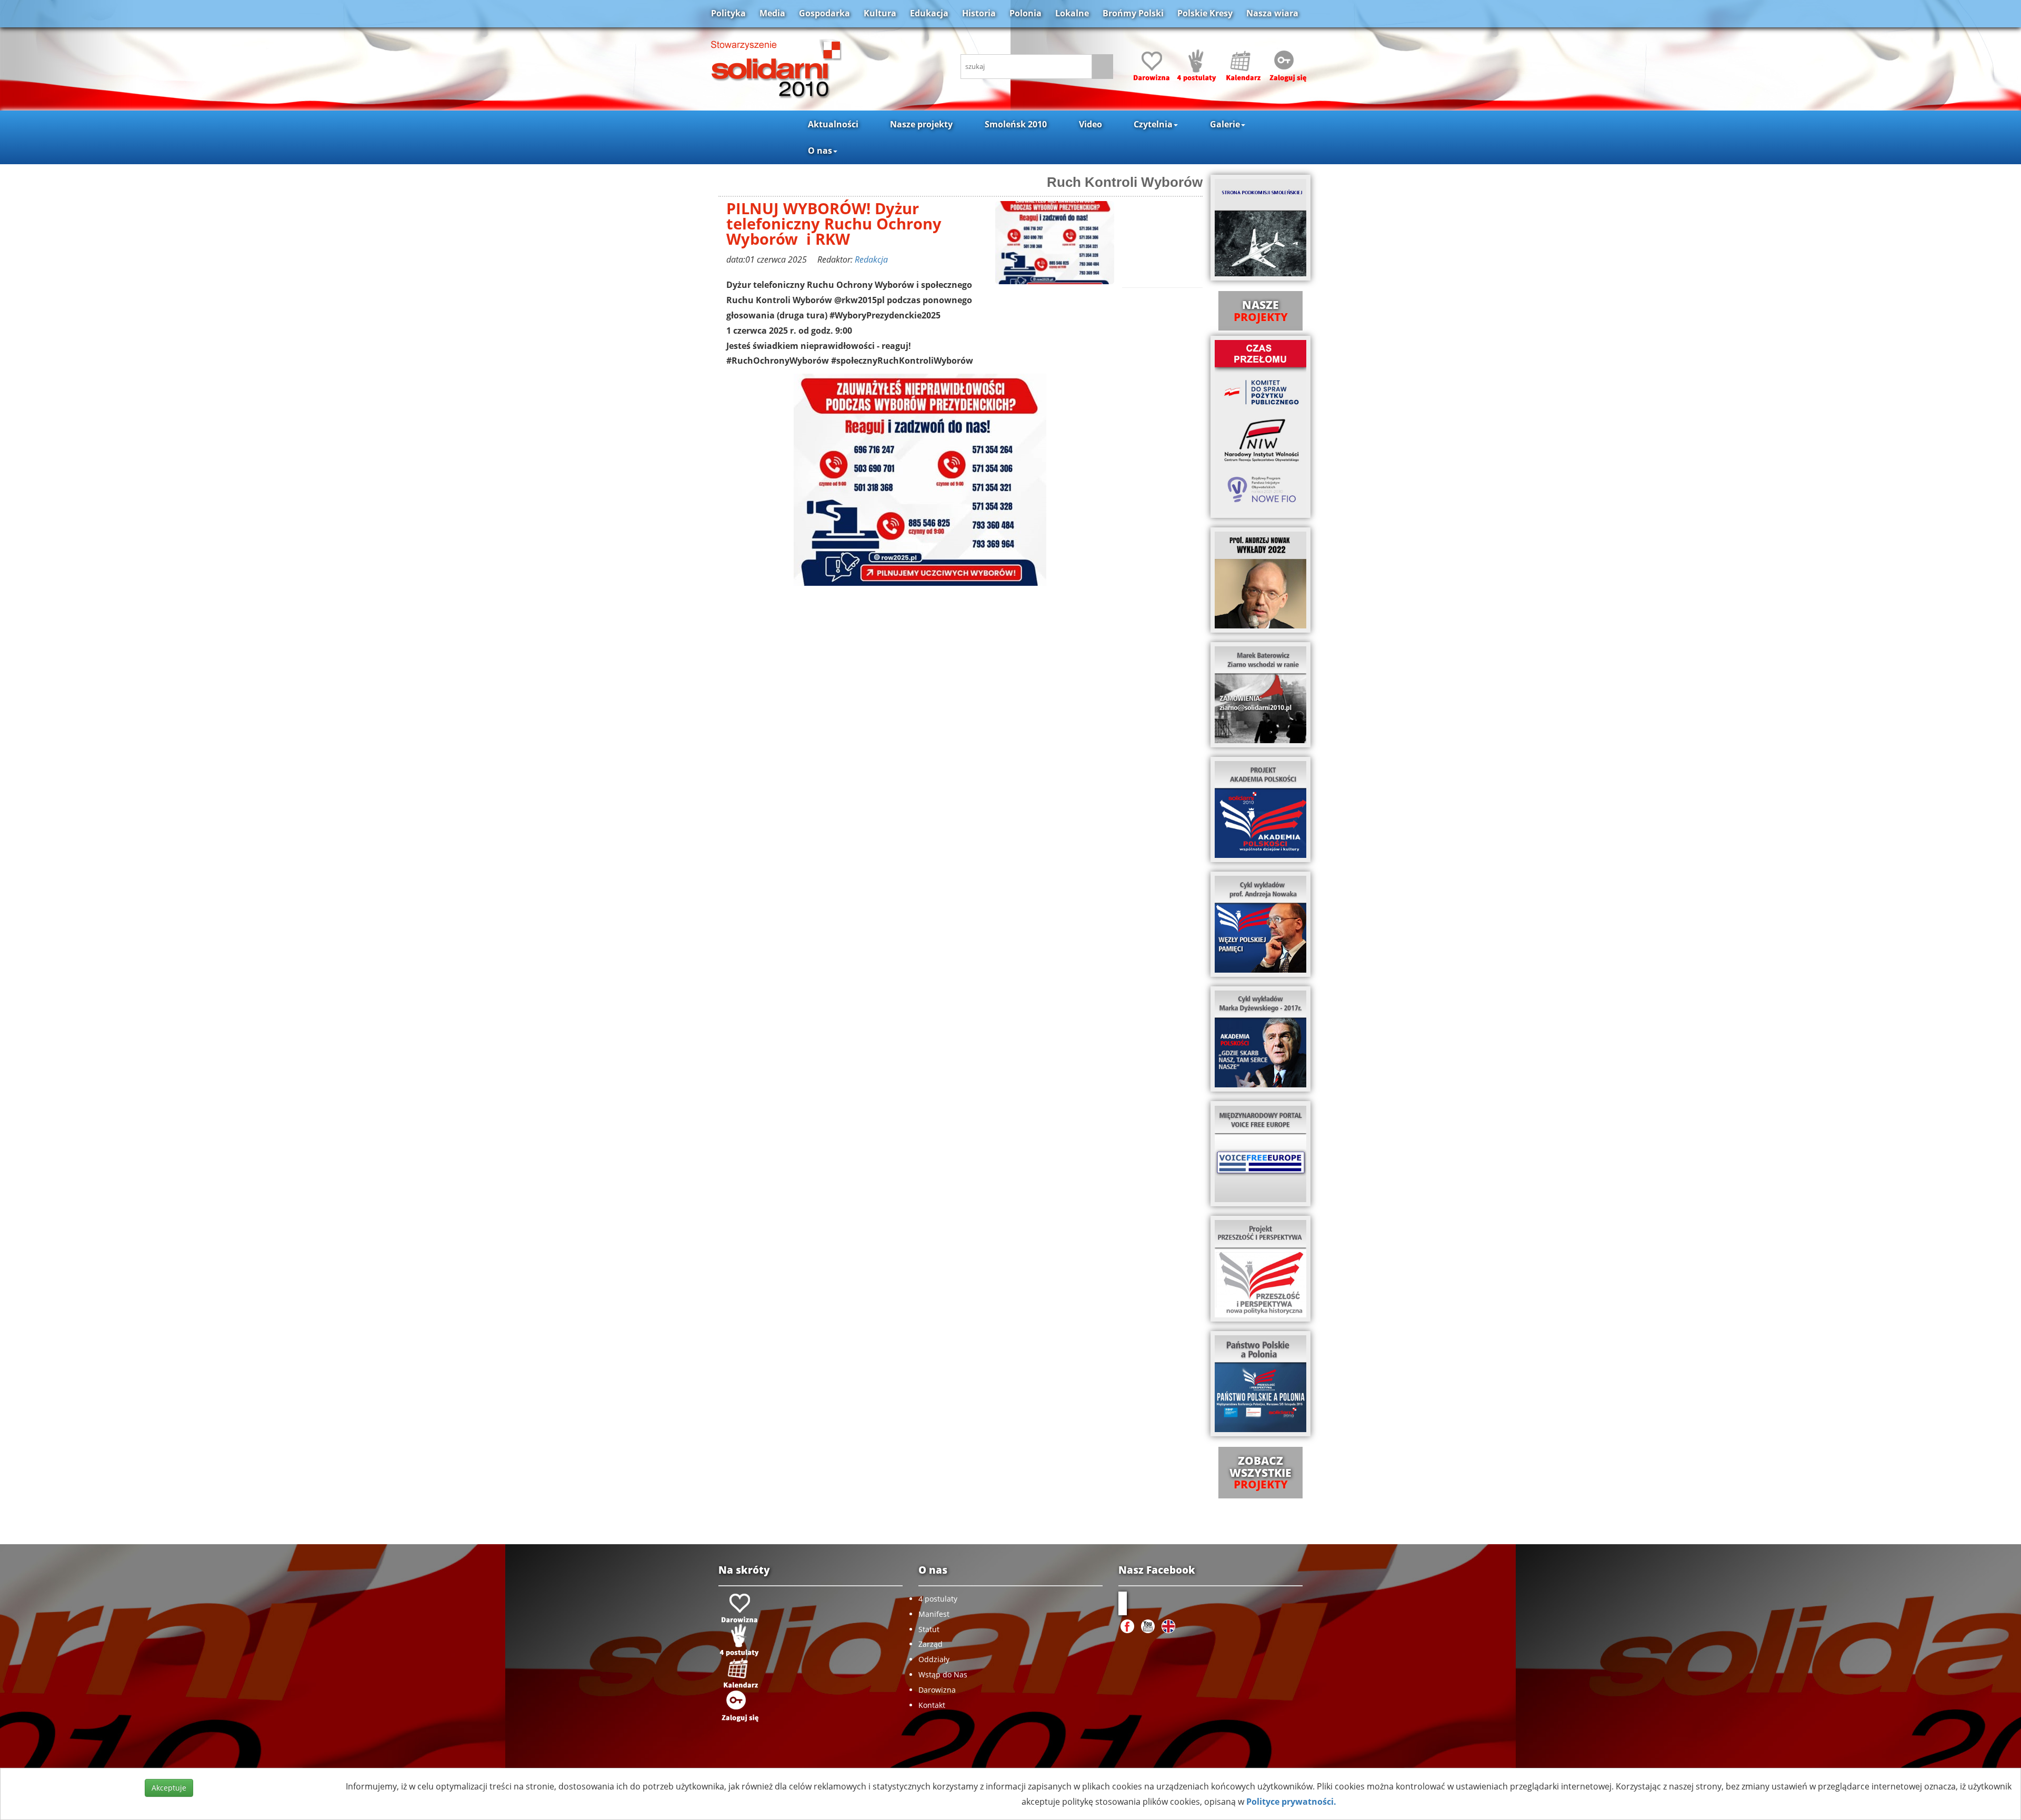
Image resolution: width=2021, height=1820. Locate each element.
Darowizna (937, 1690)
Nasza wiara (1272, 13)
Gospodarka (824, 13)
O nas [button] (820, 151)
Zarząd (931, 1644)
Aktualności (833, 124)
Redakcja (871, 259)
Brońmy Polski (1133, 13)
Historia (979, 13)
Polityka (728, 13)
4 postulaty (938, 1599)
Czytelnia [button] (1153, 124)
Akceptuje (169, 1788)
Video (1090, 124)
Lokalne (1072, 13)
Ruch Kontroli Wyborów (1125, 182)
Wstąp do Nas (943, 1674)
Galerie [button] (1225, 124)
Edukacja (929, 13)
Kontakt (932, 1705)
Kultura (880, 13)
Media (772, 13)
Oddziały (934, 1659)
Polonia (1025, 13)
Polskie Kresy (1205, 13)
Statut (929, 1629)
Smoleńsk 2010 (1016, 124)
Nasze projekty (921, 124)
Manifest (934, 1614)
